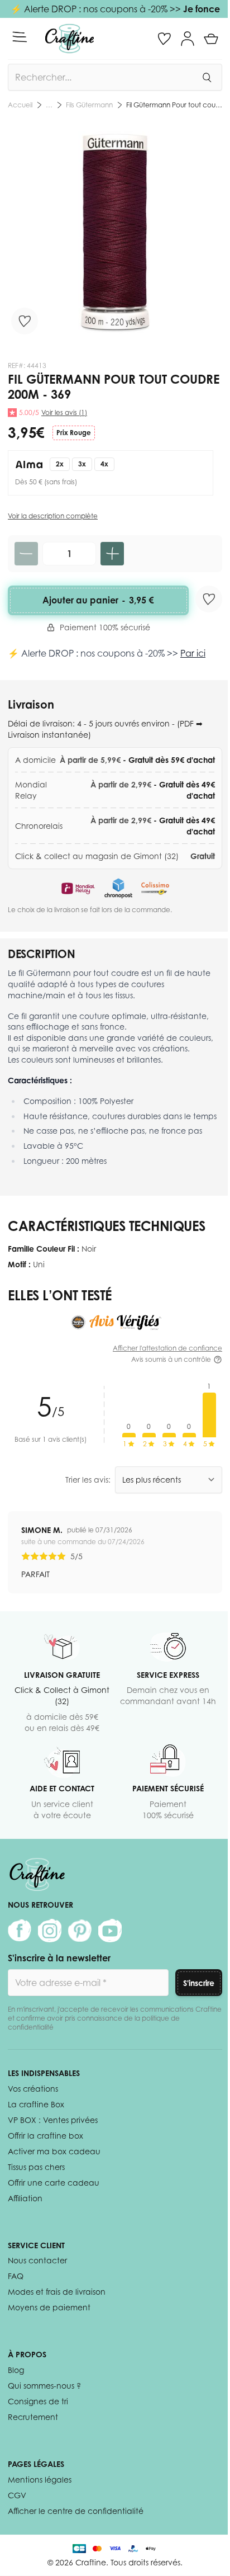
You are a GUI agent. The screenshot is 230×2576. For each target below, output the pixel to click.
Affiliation (25, 2198)
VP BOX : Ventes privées (53, 2120)
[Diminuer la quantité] (26, 554)
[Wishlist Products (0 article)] (164, 39)
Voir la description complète (53, 516)
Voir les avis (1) (64, 412)
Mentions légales (40, 2480)
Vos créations (33, 2089)
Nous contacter (37, 2260)
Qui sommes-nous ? (44, 2386)
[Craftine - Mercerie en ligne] (70, 39)
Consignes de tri (38, 2401)
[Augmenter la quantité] (112, 554)
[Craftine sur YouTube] (110, 1931)
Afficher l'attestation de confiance (167, 1348)
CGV (17, 2495)
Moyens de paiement (49, 2307)
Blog (16, 2370)
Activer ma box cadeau (54, 2151)
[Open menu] (20, 37)
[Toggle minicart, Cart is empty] (211, 39)
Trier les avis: (88, 1480)
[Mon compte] (188, 39)
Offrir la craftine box (45, 2136)
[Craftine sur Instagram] (50, 1931)
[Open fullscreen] (115, 232)
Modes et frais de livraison (57, 2292)
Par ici (193, 653)
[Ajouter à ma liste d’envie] (25, 321)
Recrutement (33, 2417)
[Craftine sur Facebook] (20, 1931)
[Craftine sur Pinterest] (80, 1931)
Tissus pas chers (36, 2167)
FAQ (16, 2276)
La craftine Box (36, 2104)
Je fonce (202, 9)
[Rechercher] (207, 77)
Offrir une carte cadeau (54, 2183)
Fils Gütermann (89, 105)
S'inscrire (199, 1983)
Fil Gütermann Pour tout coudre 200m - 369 (174, 105)
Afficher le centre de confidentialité (76, 2511)
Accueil (20, 105)
